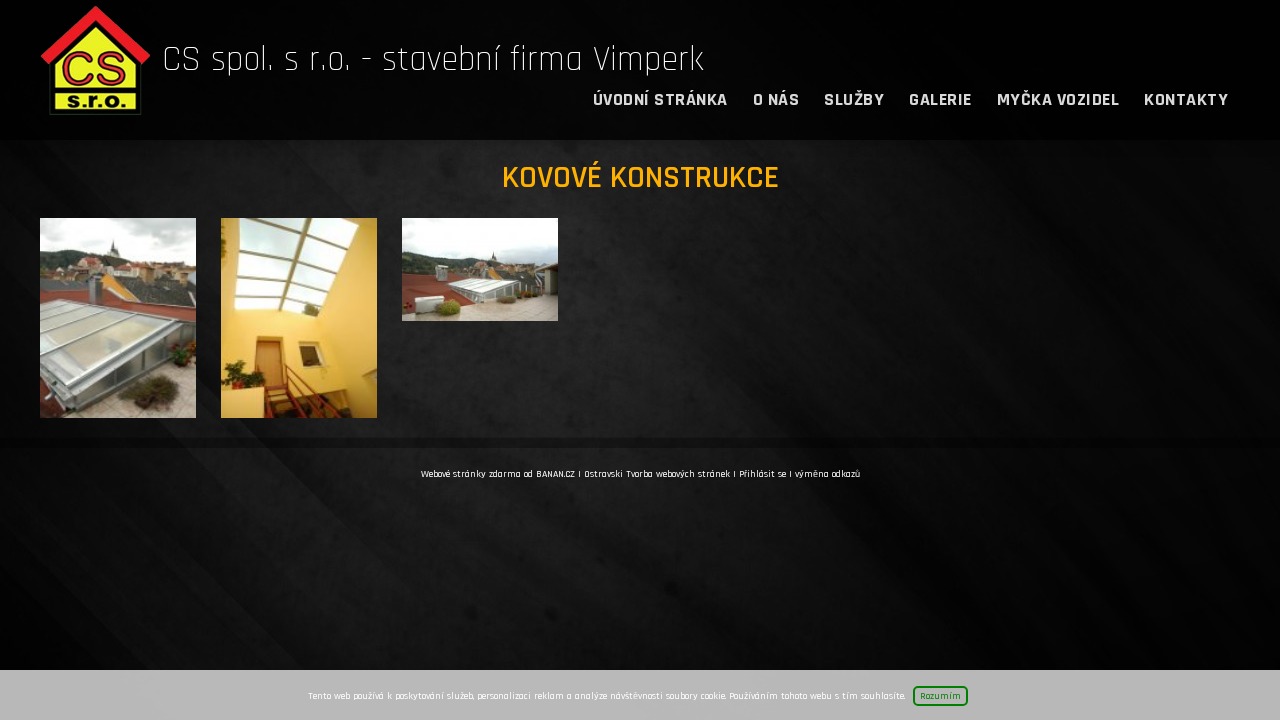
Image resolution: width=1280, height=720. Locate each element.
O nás (776, 99)
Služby (854, 99)
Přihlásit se (762, 474)
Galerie (940, 99)
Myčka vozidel (1058, 99)
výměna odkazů (827, 474)
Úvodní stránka (660, 99)
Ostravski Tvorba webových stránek (657, 474)
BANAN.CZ (555, 474)
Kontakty (1186, 99)
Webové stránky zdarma (471, 474)
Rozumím (940, 696)
